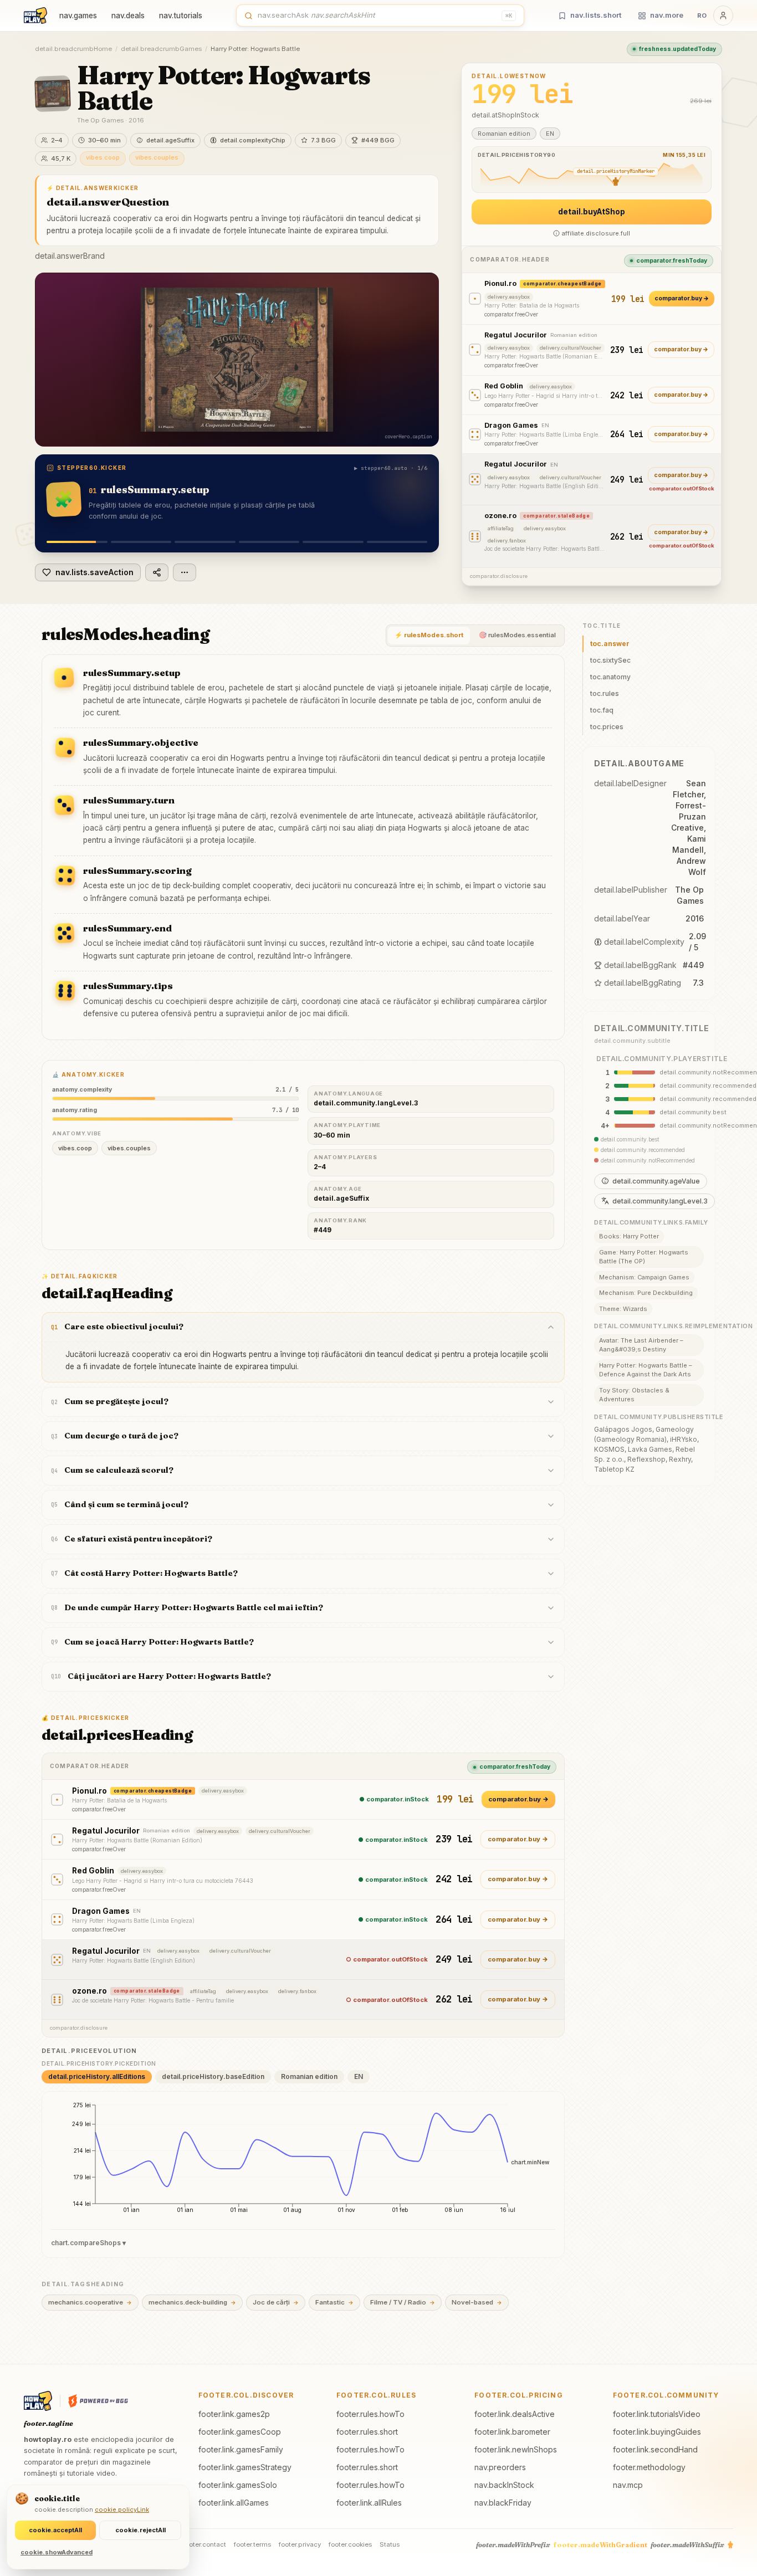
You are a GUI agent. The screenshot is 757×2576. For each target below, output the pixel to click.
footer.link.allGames (234, 2503)
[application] (303, 2162)
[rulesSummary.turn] (205, 542)
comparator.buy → (682, 298)
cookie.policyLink (122, 2510)
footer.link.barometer (512, 2432)
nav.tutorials (181, 16)
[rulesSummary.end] (333, 542)
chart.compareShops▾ (88, 2243)
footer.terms (252, 2544)
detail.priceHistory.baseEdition (213, 2076)
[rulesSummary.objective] (141, 542)
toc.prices (607, 727)
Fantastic (334, 2302)
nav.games (78, 16)
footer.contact (204, 2544)
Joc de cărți (276, 2302)
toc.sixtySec (610, 660)
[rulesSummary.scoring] (269, 542)
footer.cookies (350, 2544)
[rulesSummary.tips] (397, 542)
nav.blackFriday (503, 2503)
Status (390, 2544)
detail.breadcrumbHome (73, 49)
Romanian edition (309, 2076)
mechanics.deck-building (192, 2302)
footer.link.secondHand (655, 2449)
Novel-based (477, 2302)
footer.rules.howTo (370, 2414)
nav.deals (128, 16)
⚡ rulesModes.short (429, 635)
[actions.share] (157, 572)
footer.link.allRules (369, 2503)
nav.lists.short (596, 15)
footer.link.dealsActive (515, 2414)
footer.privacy (300, 2544)
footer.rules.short (367, 2432)
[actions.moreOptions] (185, 572)
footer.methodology (649, 2467)
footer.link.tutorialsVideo (657, 2414)
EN (359, 2076)
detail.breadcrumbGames (161, 49)
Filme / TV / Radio (403, 2302)
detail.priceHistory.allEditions (97, 2076)
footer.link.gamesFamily (241, 2449)
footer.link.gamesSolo (238, 2485)
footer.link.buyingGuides (657, 2432)
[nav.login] (723, 16)
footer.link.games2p (234, 2414)
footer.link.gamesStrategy (245, 2467)
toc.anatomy (610, 677)
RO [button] (702, 16)
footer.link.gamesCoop (240, 2432)
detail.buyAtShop (592, 212)
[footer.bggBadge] (98, 2401)
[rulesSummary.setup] (77, 542)
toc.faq (602, 710)
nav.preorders (500, 2467)
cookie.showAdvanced (57, 2552)
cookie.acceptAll (55, 2530)
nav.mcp (628, 2485)
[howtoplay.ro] (35, 16)
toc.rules (605, 693)
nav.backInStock (504, 2485)
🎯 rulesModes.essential (517, 635)
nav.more (667, 15)
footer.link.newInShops (516, 2449)
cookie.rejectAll (140, 2530)
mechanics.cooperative (90, 2302)
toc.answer (610, 644)
